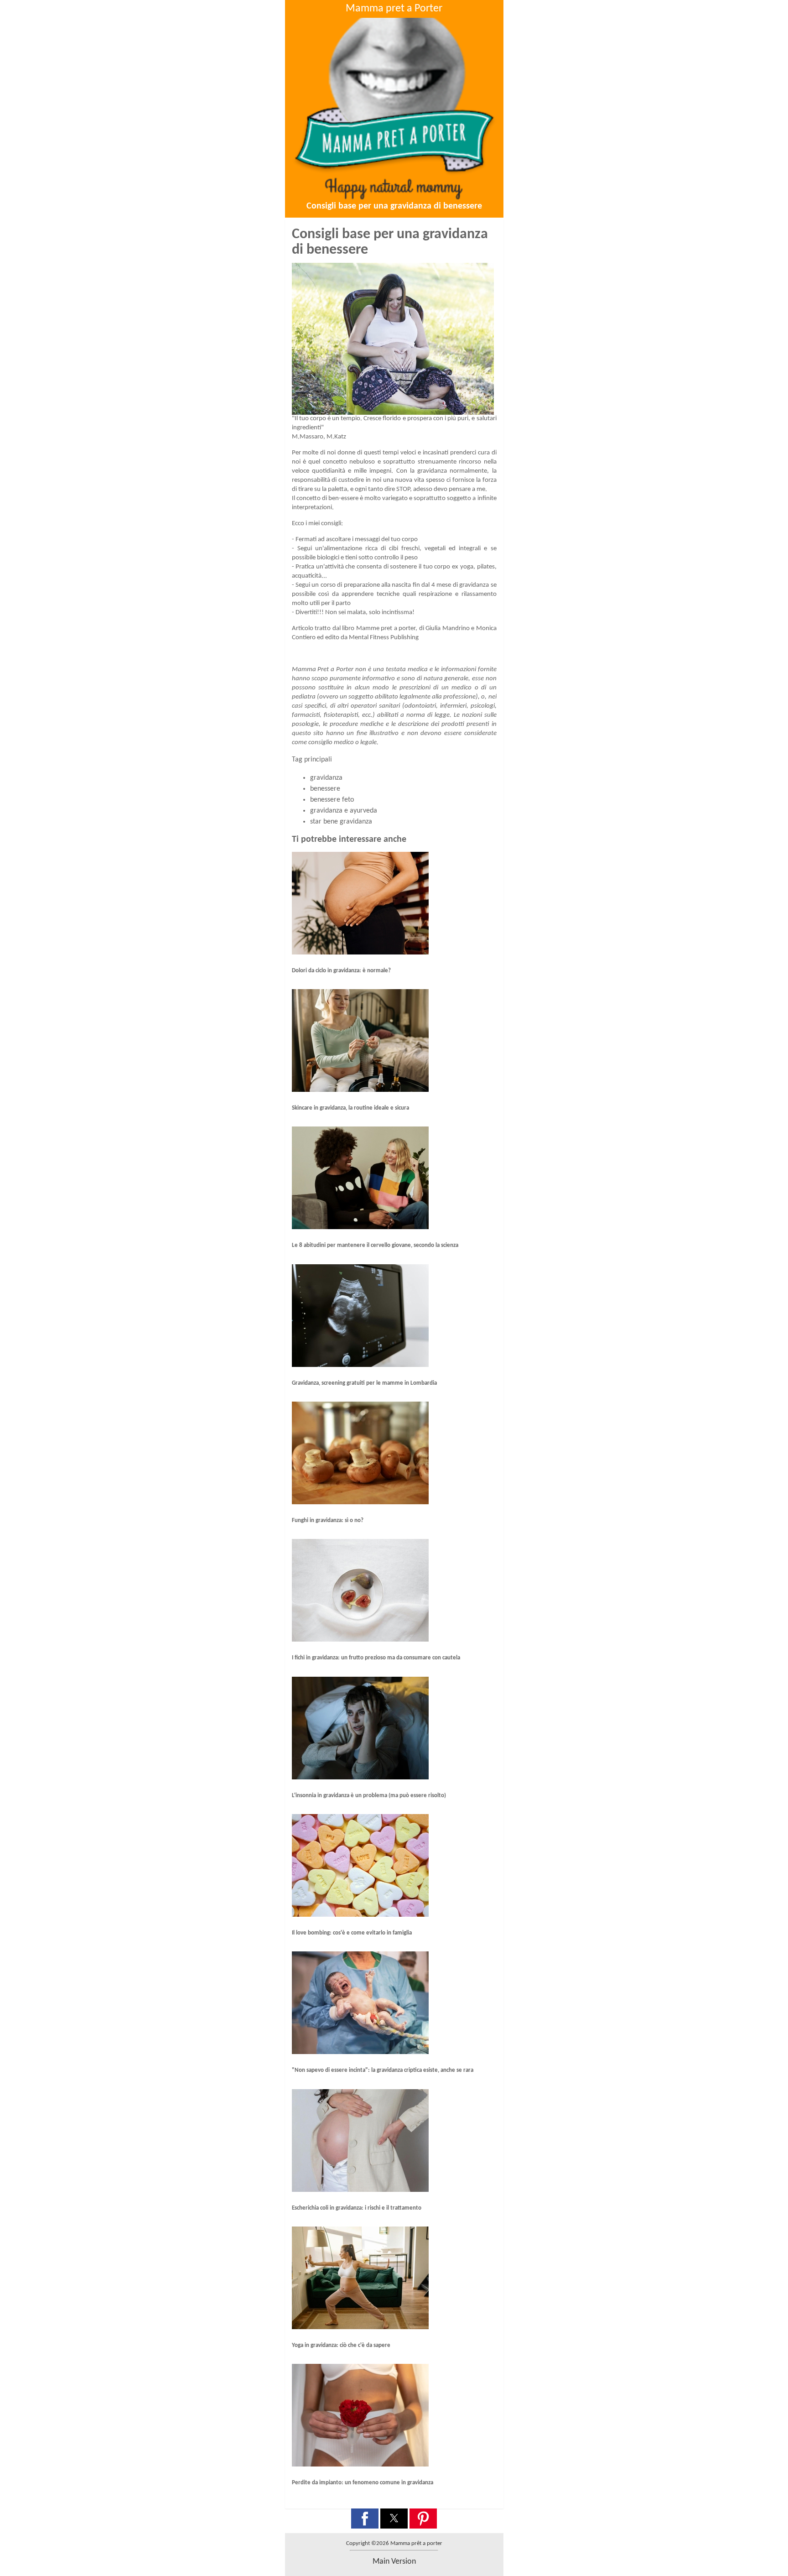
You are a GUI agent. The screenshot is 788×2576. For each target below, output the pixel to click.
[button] (365, 2519)
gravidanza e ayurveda (344, 811)
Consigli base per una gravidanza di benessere (394, 206)
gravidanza (326, 778)
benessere (325, 789)
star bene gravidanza (341, 822)
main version (394, 2562)
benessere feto (332, 800)
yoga (467, 567)
